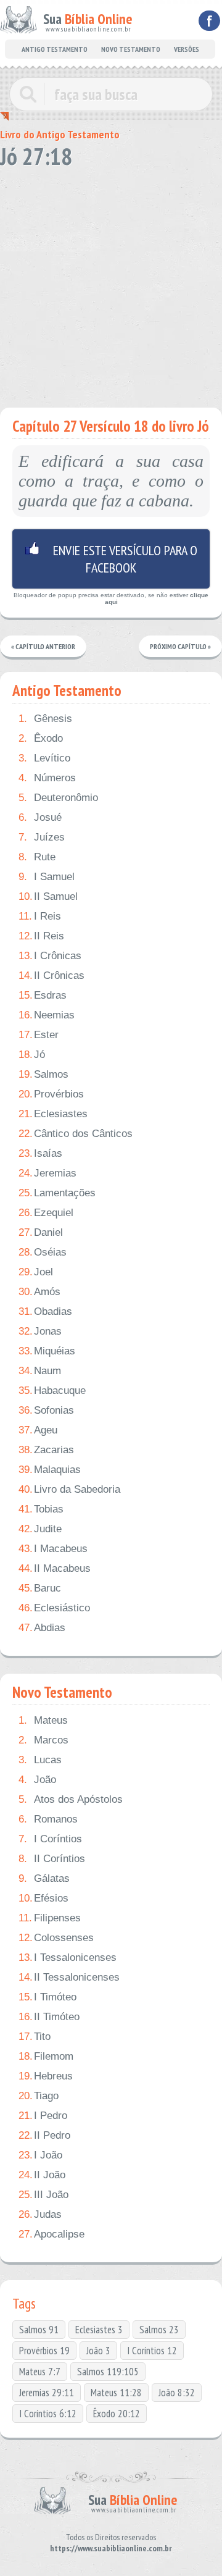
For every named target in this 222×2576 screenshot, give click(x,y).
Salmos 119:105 (108, 2372)
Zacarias (46, 1450)
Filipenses (50, 1918)
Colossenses (56, 1938)
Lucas (40, 1760)
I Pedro (43, 2116)
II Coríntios (52, 1859)
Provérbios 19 (44, 2351)
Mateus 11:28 (116, 2393)
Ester (39, 1035)
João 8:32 (177, 2393)
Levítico (44, 758)
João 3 (98, 2351)
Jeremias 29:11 (47, 2393)
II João (42, 2175)
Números (47, 778)
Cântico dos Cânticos (76, 1134)
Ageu (38, 1430)
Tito (35, 2037)
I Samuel (47, 877)
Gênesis (45, 719)
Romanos (48, 1819)
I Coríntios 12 (152, 2351)
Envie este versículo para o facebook (111, 559)
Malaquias (50, 1470)
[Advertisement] (111, 284)
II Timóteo (49, 2017)
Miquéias (47, 1351)
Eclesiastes (53, 1114)
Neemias (47, 1015)
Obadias (45, 1311)
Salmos (43, 1074)
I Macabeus (53, 1549)
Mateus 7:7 (40, 2372)
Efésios (43, 1898)
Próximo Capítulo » (180, 646)
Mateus (43, 1720)
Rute (37, 857)
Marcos (43, 1740)
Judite (40, 1529)
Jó (32, 1055)
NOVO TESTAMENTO (131, 49)
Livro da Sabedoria (69, 1489)
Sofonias (46, 1410)
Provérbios (51, 1094)
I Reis (40, 916)
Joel (36, 1272)
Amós (39, 1292)
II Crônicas (51, 975)
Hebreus (46, 2076)
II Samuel (48, 896)
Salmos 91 (39, 2330)
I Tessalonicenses (68, 1957)
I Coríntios (50, 1839)
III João (43, 2195)
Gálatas (44, 1878)
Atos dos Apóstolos (71, 1799)
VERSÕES (187, 49)
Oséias (43, 1252)
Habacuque (52, 1391)
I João (40, 2155)
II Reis (41, 936)
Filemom (46, 2056)
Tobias (41, 1509)
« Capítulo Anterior (43, 646)
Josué (40, 817)
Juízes (42, 837)
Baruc (40, 1588)
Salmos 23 (159, 2330)
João (37, 1780)
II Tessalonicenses (69, 1977)
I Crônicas (50, 956)
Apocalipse (51, 2234)
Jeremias (47, 1173)
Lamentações (57, 1193)
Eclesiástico (54, 1608)
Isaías (40, 1153)
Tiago (39, 2096)
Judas (40, 2214)
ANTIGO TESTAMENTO (55, 49)
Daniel (41, 1232)
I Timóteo (47, 1997)
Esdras (43, 995)
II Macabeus (55, 1568)
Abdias (42, 1628)
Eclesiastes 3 (99, 2330)
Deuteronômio (58, 798)
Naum (40, 1371)
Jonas (40, 1331)
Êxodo (41, 738)
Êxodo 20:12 (117, 2414)
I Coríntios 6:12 (48, 2414)
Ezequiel (46, 1213)
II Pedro (44, 2135)
